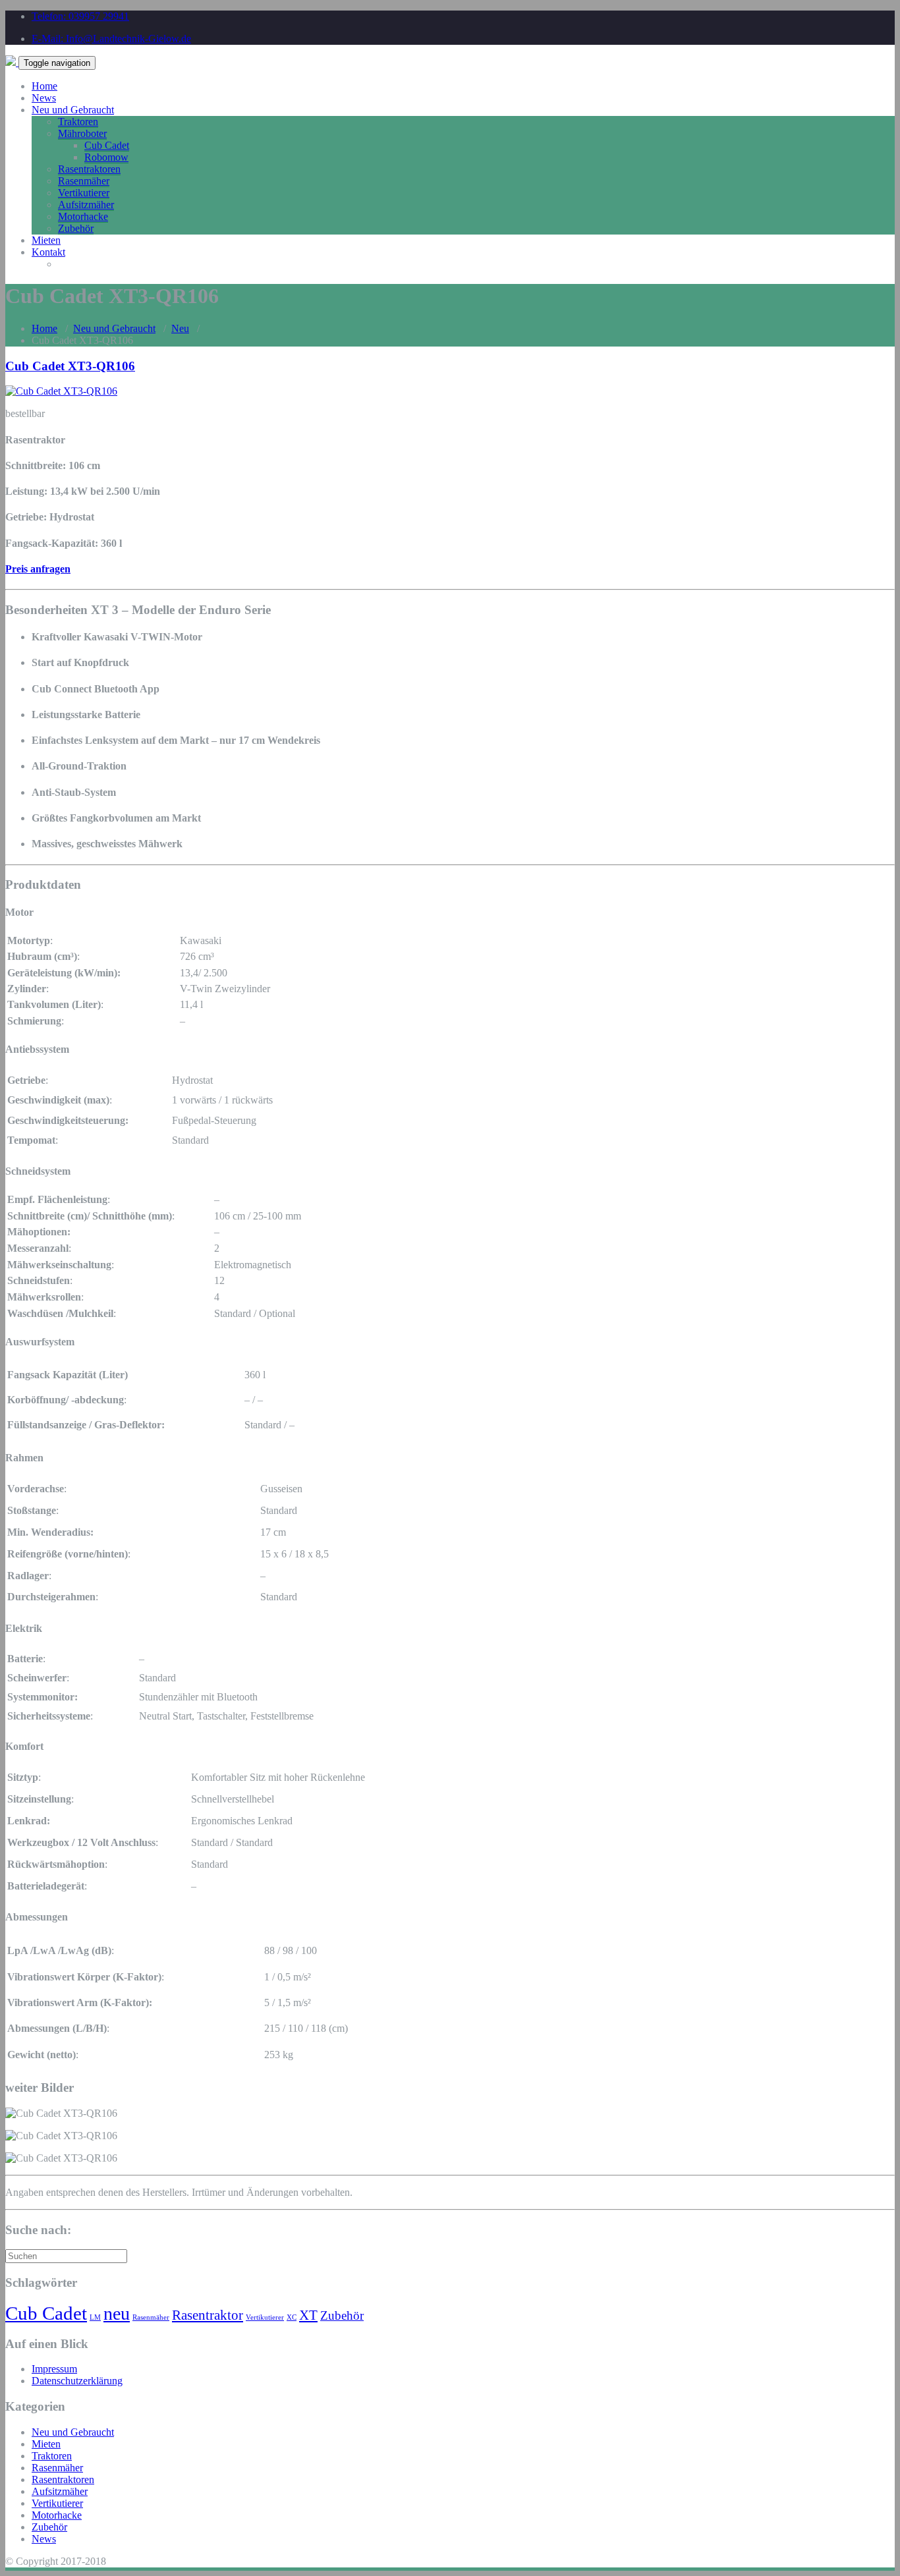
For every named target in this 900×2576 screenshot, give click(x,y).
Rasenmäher (84, 181)
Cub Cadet (107, 145)
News (44, 98)
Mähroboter (82, 133)
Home (44, 86)
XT (308, 2315)
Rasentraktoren (89, 169)
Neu (180, 328)
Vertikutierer (84, 193)
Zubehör (76, 228)
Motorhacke (83, 216)
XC (292, 2317)
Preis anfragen (38, 569)
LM (95, 2317)
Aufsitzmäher (86, 205)
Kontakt (48, 252)
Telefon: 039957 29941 (80, 16)
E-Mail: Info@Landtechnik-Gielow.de (111, 39)
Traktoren (78, 122)
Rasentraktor (208, 2315)
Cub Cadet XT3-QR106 (70, 366)
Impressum (54, 2369)
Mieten (46, 240)
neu (117, 2313)
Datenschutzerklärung (77, 2381)
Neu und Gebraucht (73, 110)
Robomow (106, 157)
